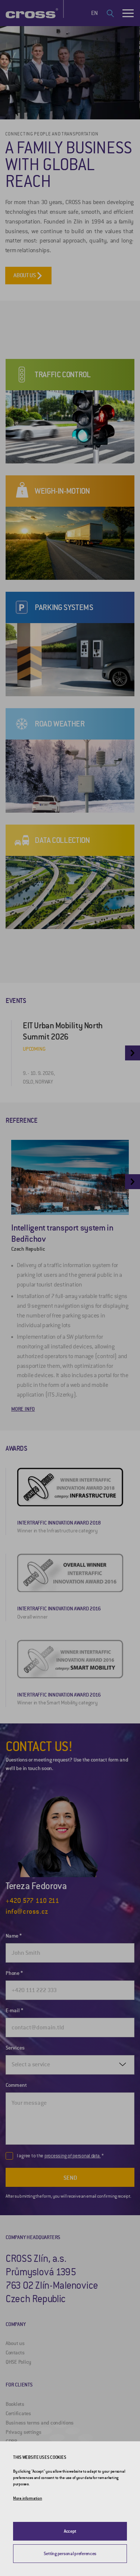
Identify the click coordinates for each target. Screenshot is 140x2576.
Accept (70, 2531)
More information (28, 2498)
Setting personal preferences (70, 2554)
